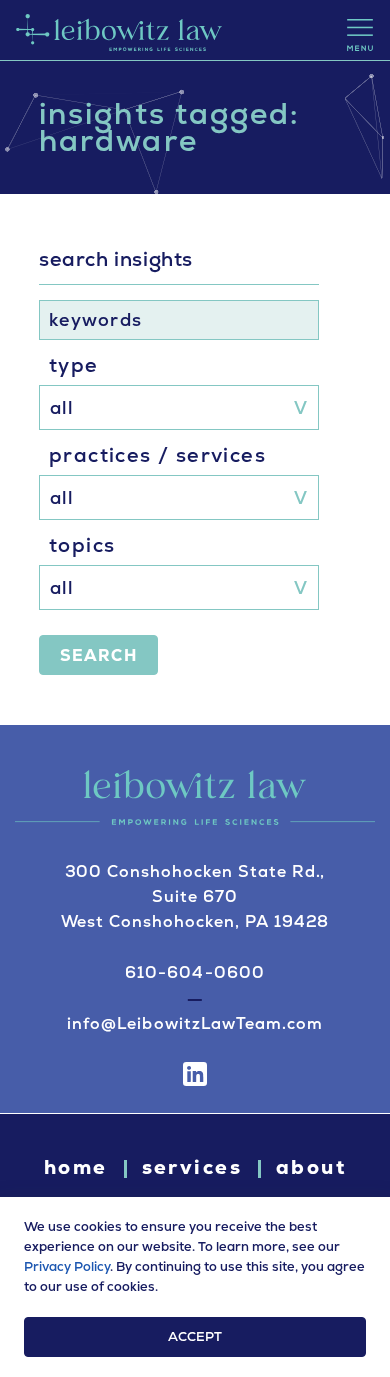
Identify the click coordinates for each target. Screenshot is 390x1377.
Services (192, 1167)
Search (98, 655)
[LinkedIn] (195, 1074)
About (311, 1167)
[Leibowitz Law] (117, 30)
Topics (82, 545)
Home (76, 1167)
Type (74, 365)
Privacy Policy (67, 1266)
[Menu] (360, 35)
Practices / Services (157, 455)
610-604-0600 (195, 972)
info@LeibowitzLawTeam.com (195, 1023)
